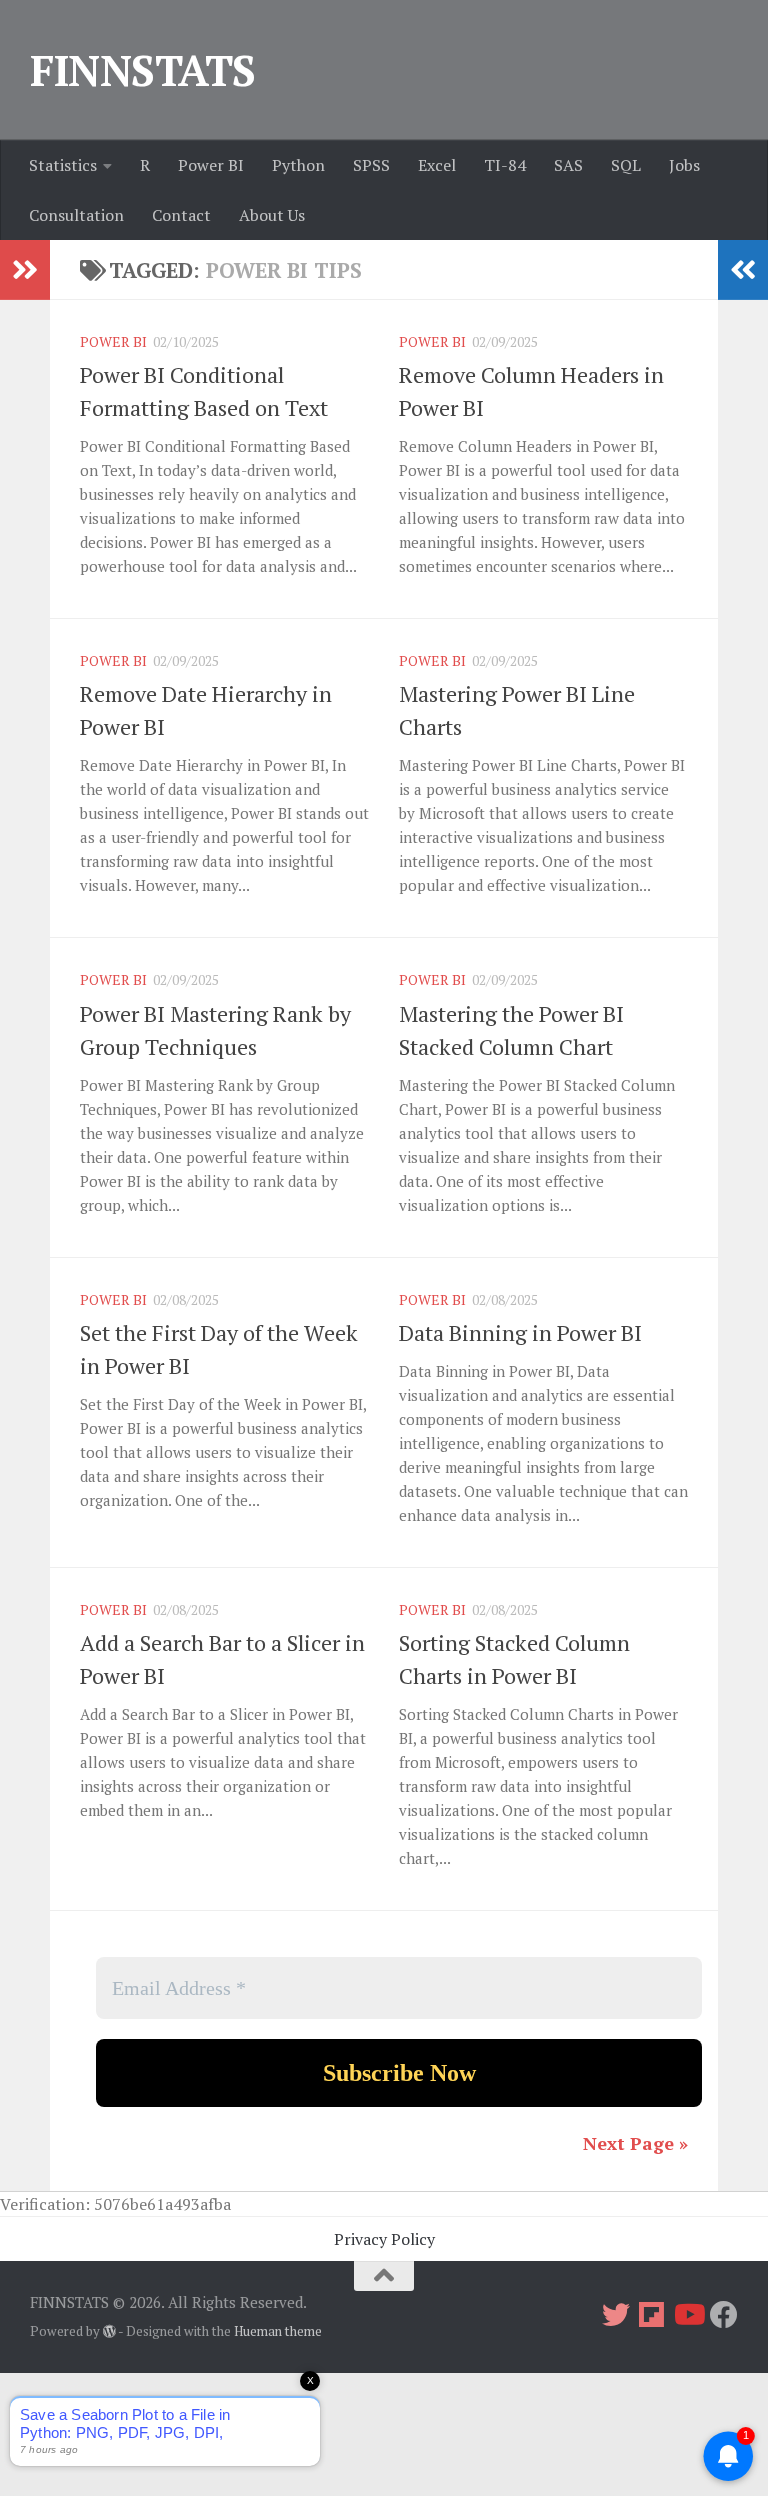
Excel (437, 165)
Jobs (684, 165)
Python (298, 165)
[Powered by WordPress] (109, 2331)
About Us (272, 215)
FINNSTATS (143, 70)
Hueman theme (278, 2331)
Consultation (76, 215)
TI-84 (505, 165)
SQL (626, 165)
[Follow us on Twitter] (616, 2315)
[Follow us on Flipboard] (652, 2315)
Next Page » (635, 2143)
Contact (181, 215)
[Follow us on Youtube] (688, 2315)
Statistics (63, 165)
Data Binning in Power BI (520, 1332)
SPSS (371, 165)
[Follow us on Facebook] (724, 2315)
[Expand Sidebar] (25, 270)
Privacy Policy (384, 2239)
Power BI (211, 165)
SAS (568, 165)
